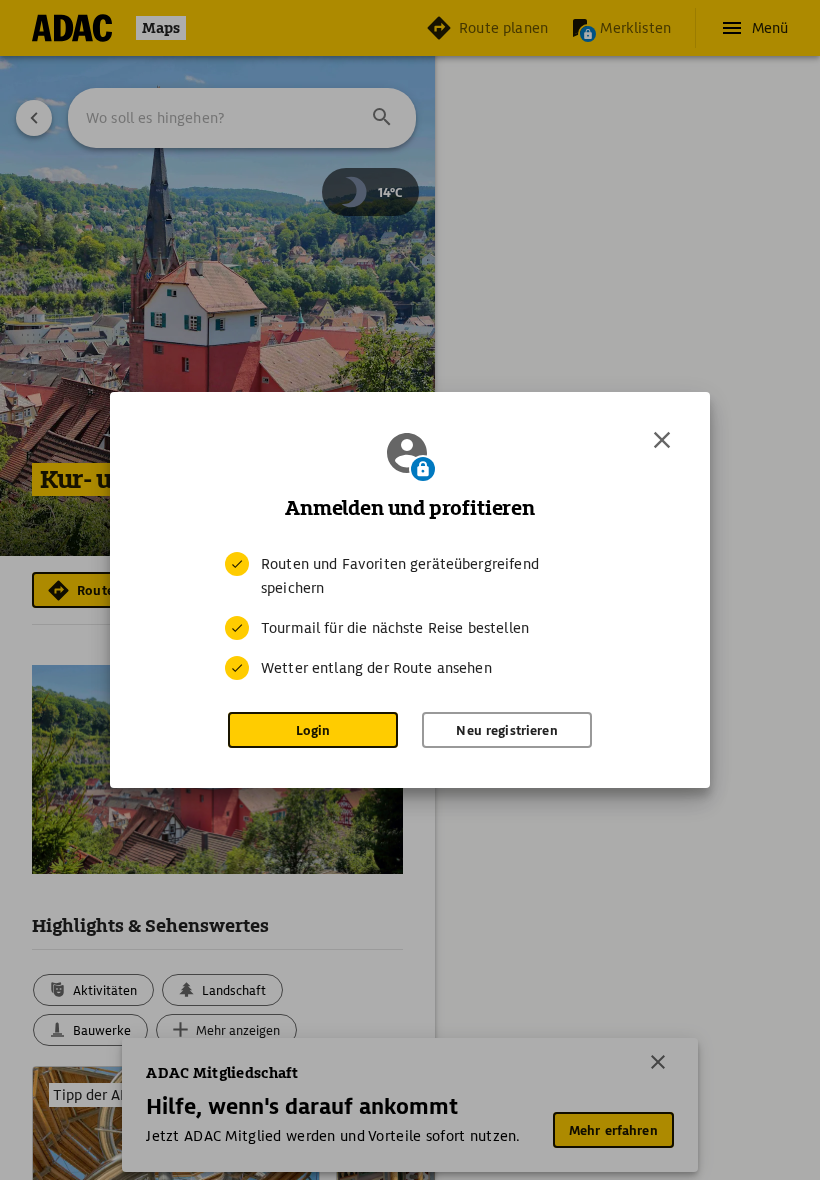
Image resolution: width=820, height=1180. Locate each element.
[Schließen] (662, 440)
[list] (410, 616)
